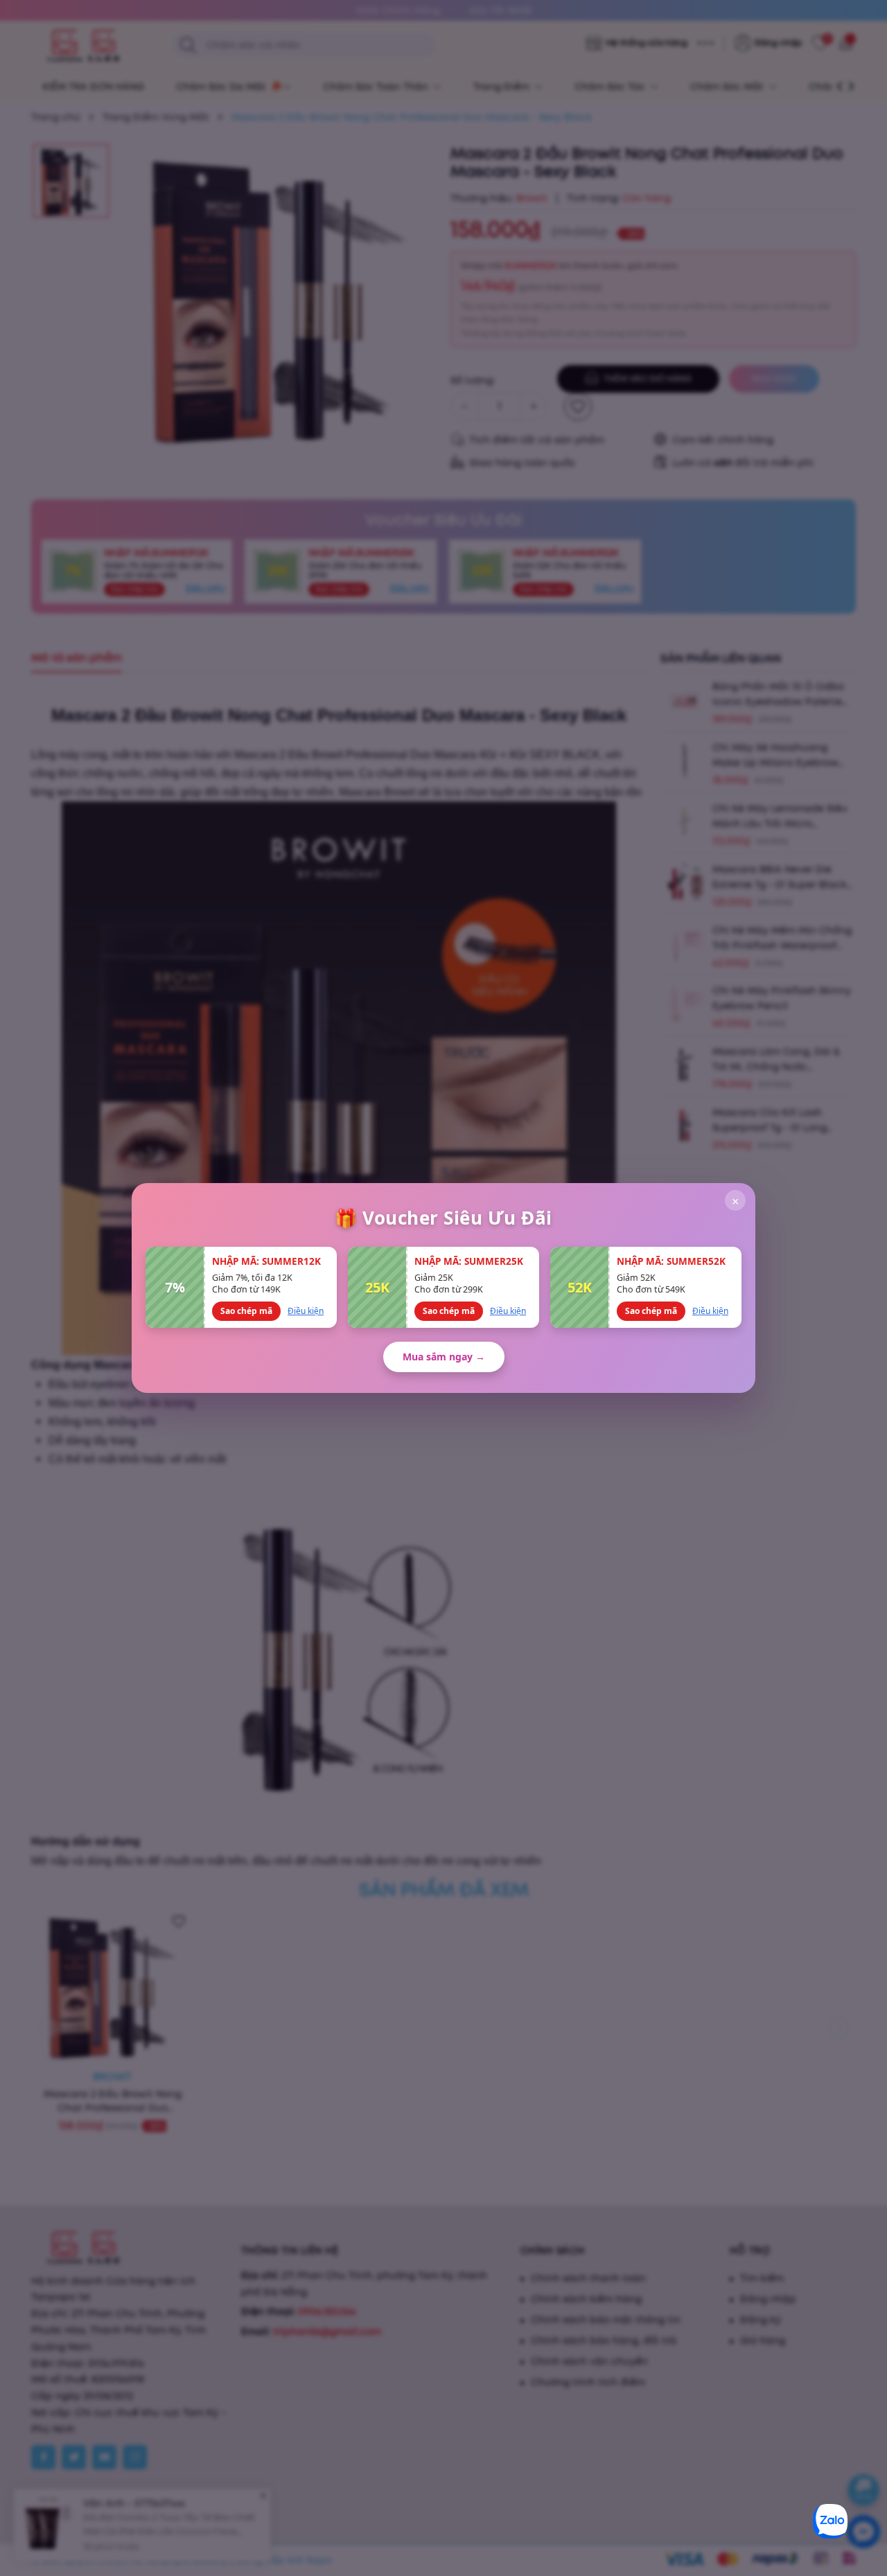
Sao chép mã (246, 1311)
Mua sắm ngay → (444, 1357)
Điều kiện (306, 1311)
